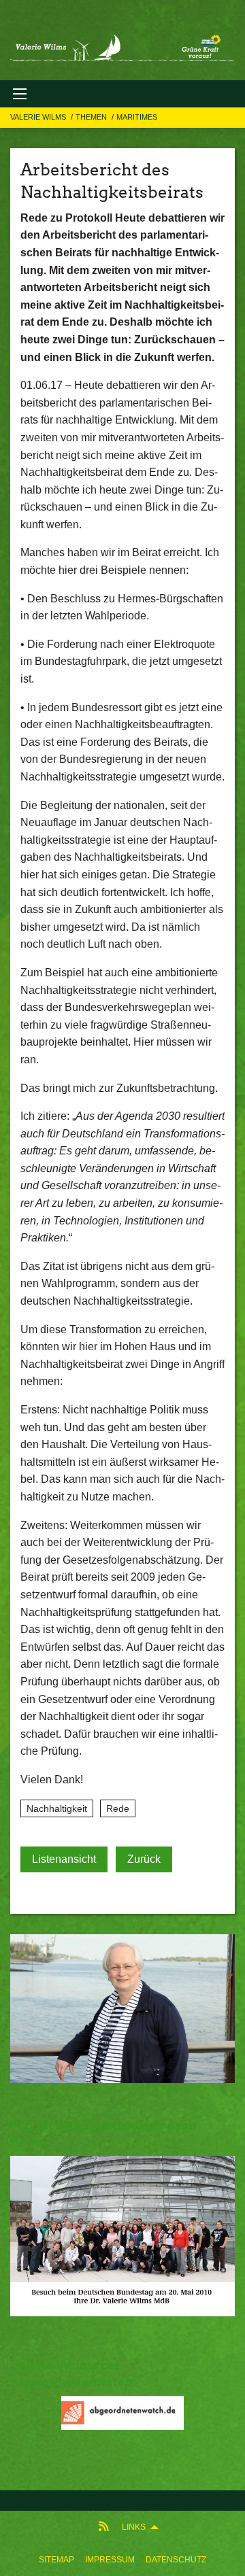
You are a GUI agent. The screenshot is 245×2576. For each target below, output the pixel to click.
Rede (118, 1808)
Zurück (144, 1859)
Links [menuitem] (134, 2527)
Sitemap (56, 2560)
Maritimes (137, 117)
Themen (92, 117)
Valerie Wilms (39, 117)
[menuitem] (56, 2560)
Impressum (110, 2560)
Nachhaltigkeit (57, 1808)
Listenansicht (64, 1859)
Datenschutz (176, 2560)
